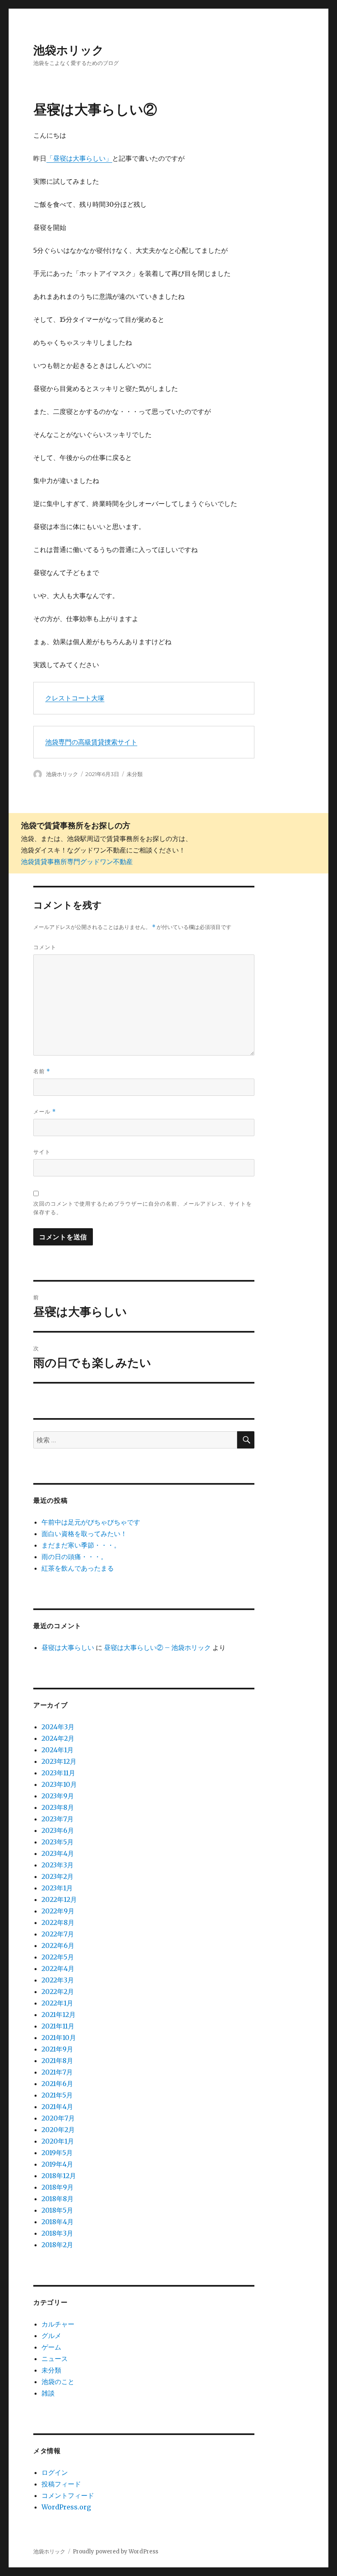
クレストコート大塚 (75, 698)
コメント (45, 947)
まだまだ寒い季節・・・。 (81, 1545)
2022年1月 (57, 2003)
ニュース (55, 2359)
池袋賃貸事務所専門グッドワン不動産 (77, 862)
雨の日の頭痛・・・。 (74, 1557)
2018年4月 (58, 2222)
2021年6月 (57, 2084)
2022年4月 (58, 1968)
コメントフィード (68, 2495)
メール (45, 1112)
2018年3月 (57, 2233)
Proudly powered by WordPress (115, 2552)
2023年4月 (58, 1853)
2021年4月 (57, 2107)
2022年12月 (59, 1899)
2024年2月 (58, 1738)
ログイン (55, 2472)
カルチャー (58, 2324)
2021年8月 (57, 2061)
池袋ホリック (69, 50)
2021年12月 (59, 2015)
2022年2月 (58, 1991)
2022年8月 (58, 1922)
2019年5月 (57, 2153)
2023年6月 (58, 1830)
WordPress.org (66, 2507)
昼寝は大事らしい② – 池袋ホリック (157, 1647)
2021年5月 (57, 2095)
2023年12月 (59, 1761)
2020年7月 (58, 2118)
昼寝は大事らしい (68, 1647)
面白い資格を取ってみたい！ (84, 1534)
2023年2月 (58, 1876)
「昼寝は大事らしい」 (79, 158)
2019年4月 (57, 2164)
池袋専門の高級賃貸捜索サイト (91, 742)
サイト (42, 1152)
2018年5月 (57, 2210)
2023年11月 (58, 1773)
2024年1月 (58, 1750)
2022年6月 (58, 1945)
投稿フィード (61, 2484)
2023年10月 (59, 1784)
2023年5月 (58, 1842)
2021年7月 (57, 2072)
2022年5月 (58, 1957)
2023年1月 (57, 1888)
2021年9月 (57, 2049)
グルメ (51, 2336)
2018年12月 (59, 2176)
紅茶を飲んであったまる (78, 1568)
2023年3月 (58, 1865)
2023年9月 (58, 1796)
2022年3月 (58, 1980)
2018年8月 (58, 2199)
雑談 (48, 2393)
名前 (42, 1071)
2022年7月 (58, 1934)
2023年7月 (58, 1819)
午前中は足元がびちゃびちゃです (91, 1522)
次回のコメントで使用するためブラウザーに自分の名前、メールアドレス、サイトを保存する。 (143, 1208)
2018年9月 (58, 2187)
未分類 (135, 774)
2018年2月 (57, 2245)
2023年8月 (58, 1807)
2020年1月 (58, 2141)
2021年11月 (58, 2026)
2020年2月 (58, 2130)
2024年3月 (58, 1727)
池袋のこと (58, 2382)
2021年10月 (59, 2038)
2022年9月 (58, 1911)
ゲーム (51, 2347)
